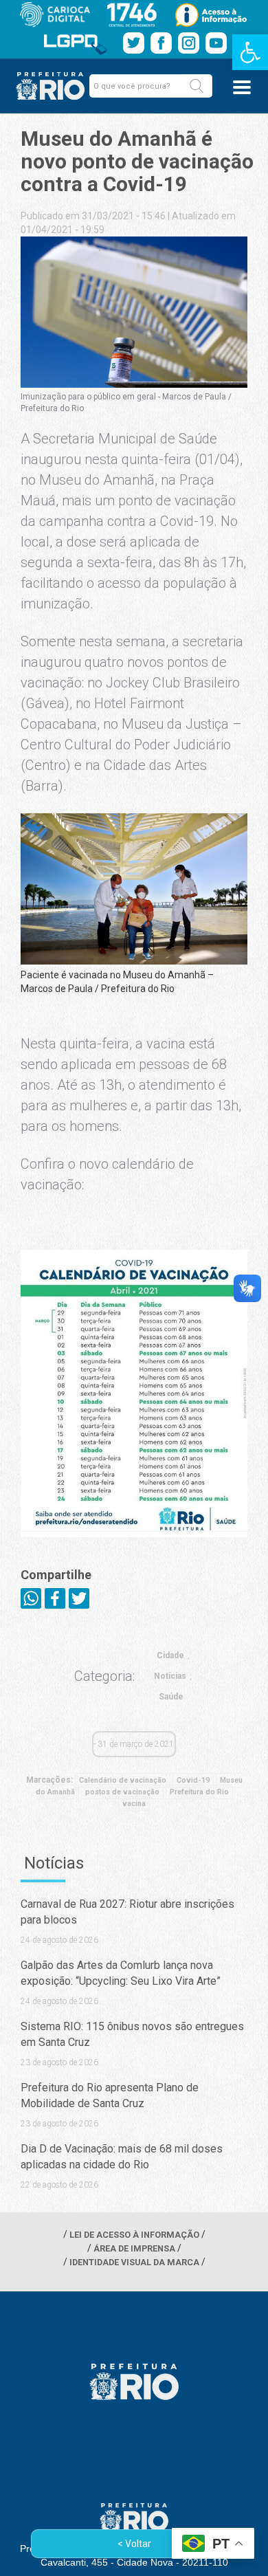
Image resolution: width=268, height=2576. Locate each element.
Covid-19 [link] (193, 1780)
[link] (250, 52)
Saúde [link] (171, 1697)
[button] (197, 86)
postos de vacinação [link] (122, 1792)
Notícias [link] (170, 1676)
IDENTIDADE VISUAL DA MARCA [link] (134, 2262)
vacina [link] (134, 1804)
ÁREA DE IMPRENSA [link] (134, 2248)
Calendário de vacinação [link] (123, 1780)
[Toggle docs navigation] (242, 87)
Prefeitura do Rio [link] (199, 1792)
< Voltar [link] (134, 2544)
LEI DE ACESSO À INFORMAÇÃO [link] (134, 2235)
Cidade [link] (170, 1655)
